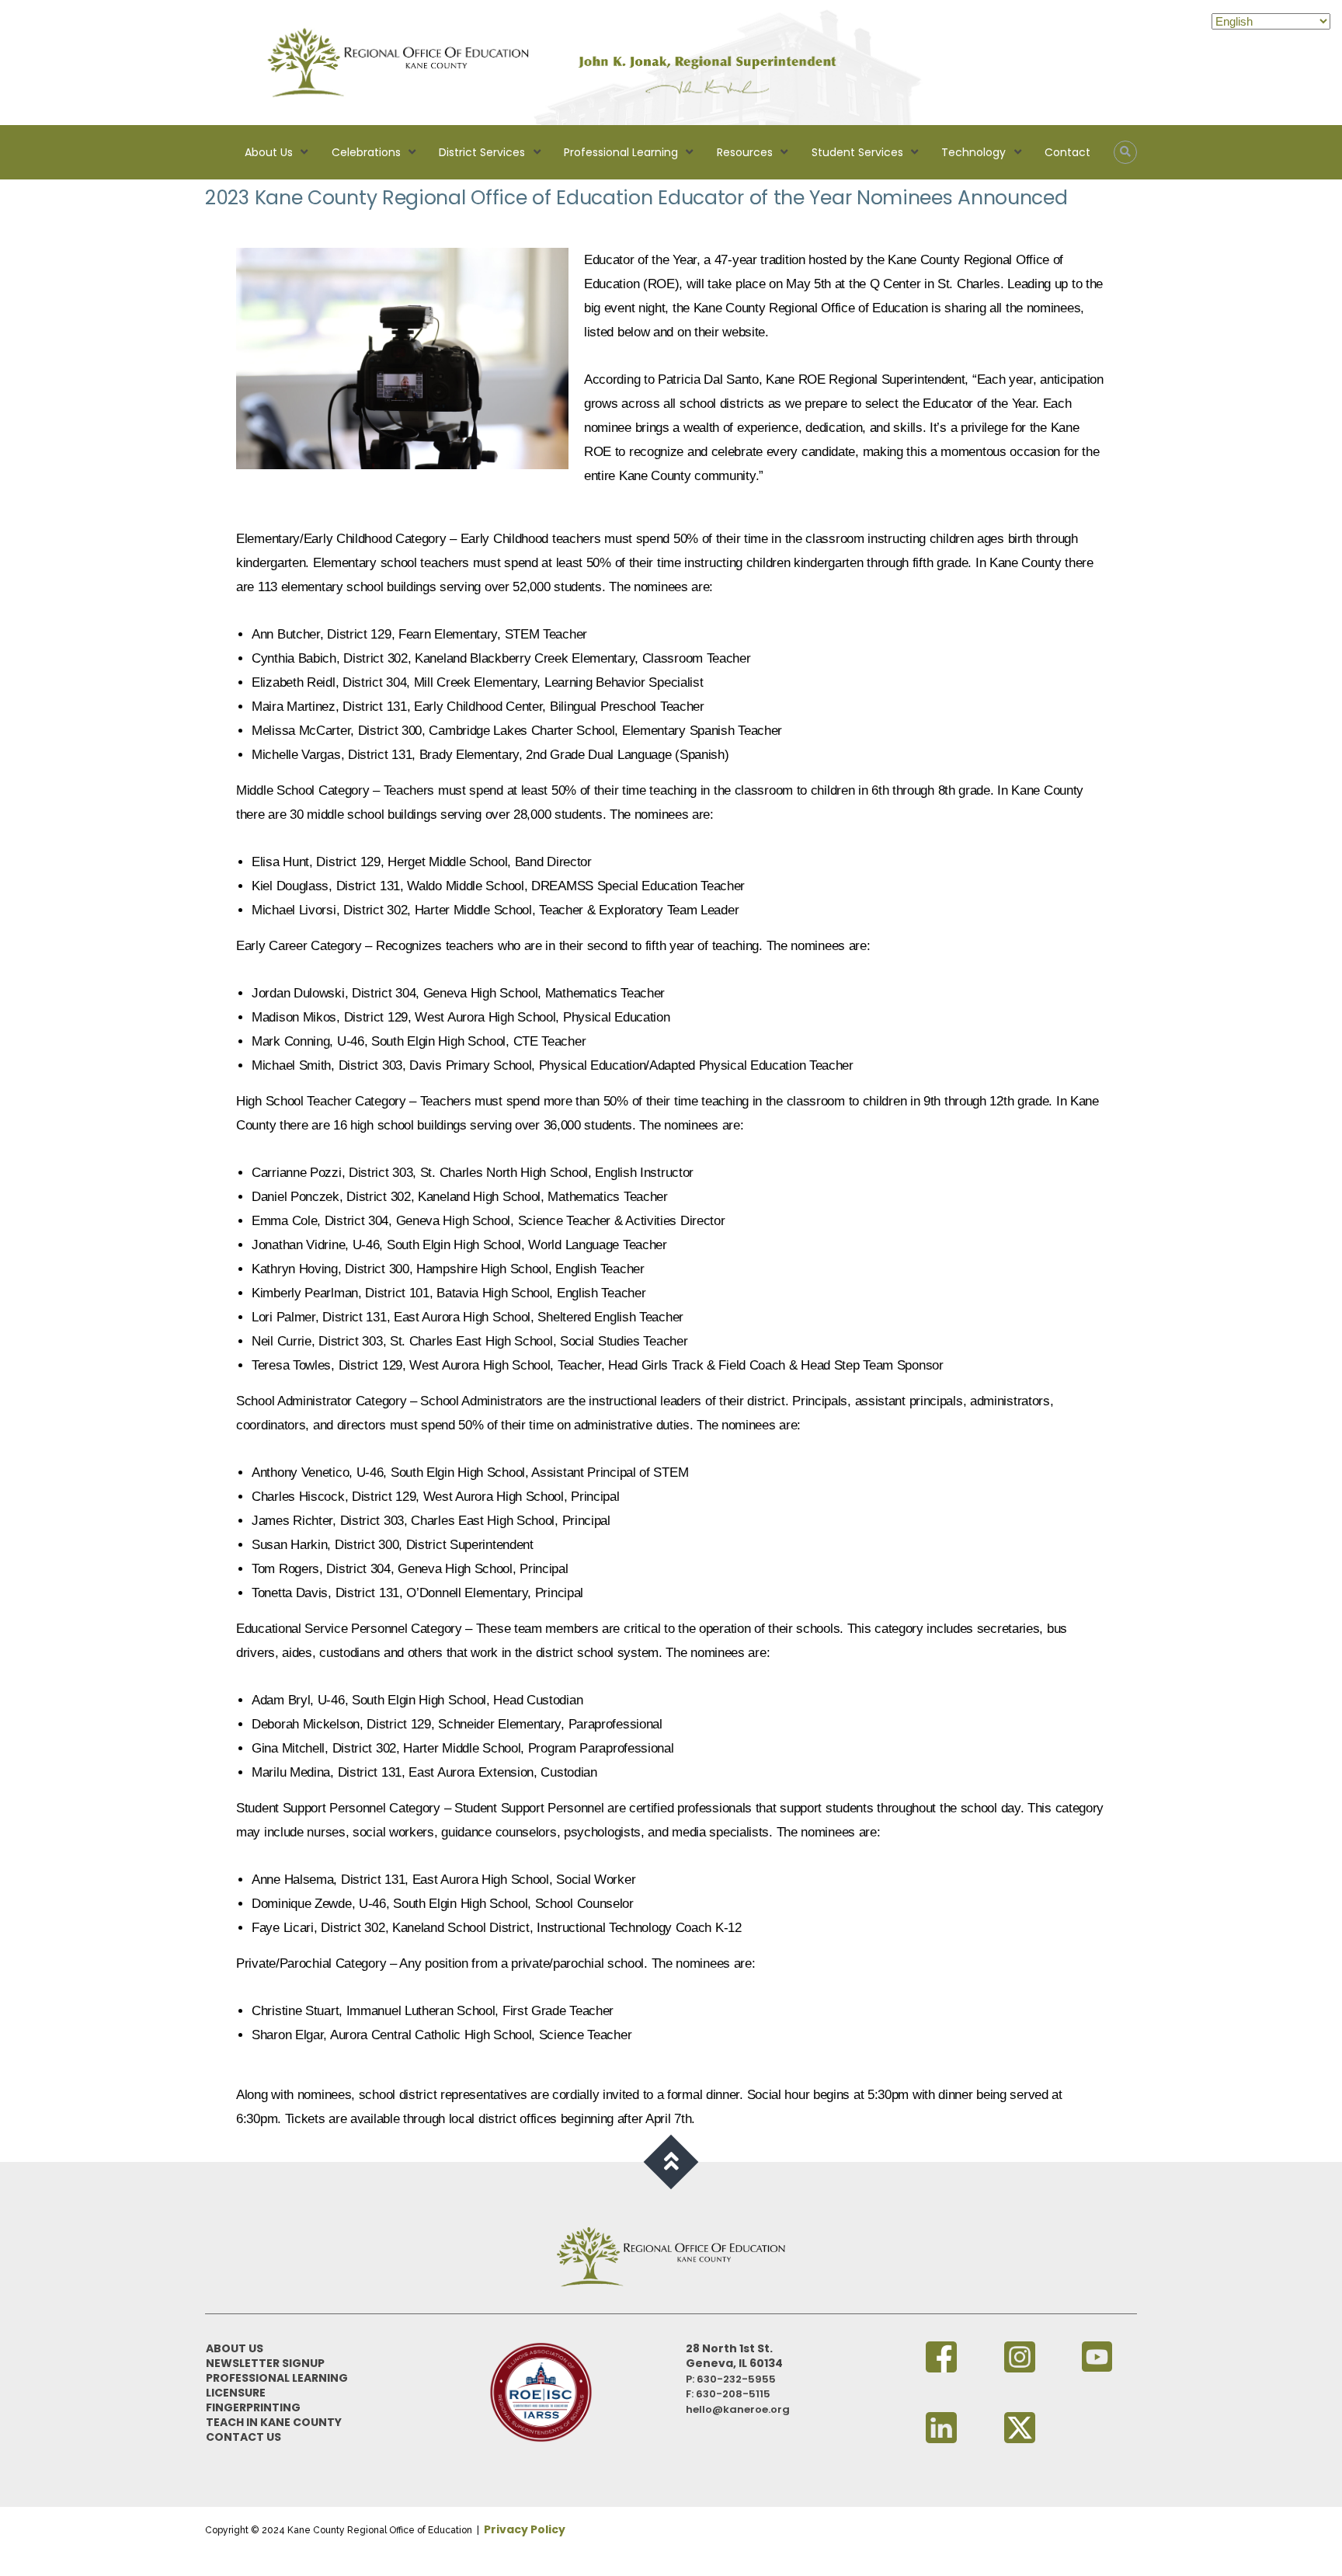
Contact (1067, 152)
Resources (745, 152)
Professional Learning (621, 152)
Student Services (857, 152)
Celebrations (366, 152)
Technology (973, 152)
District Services (482, 152)
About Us (269, 152)
